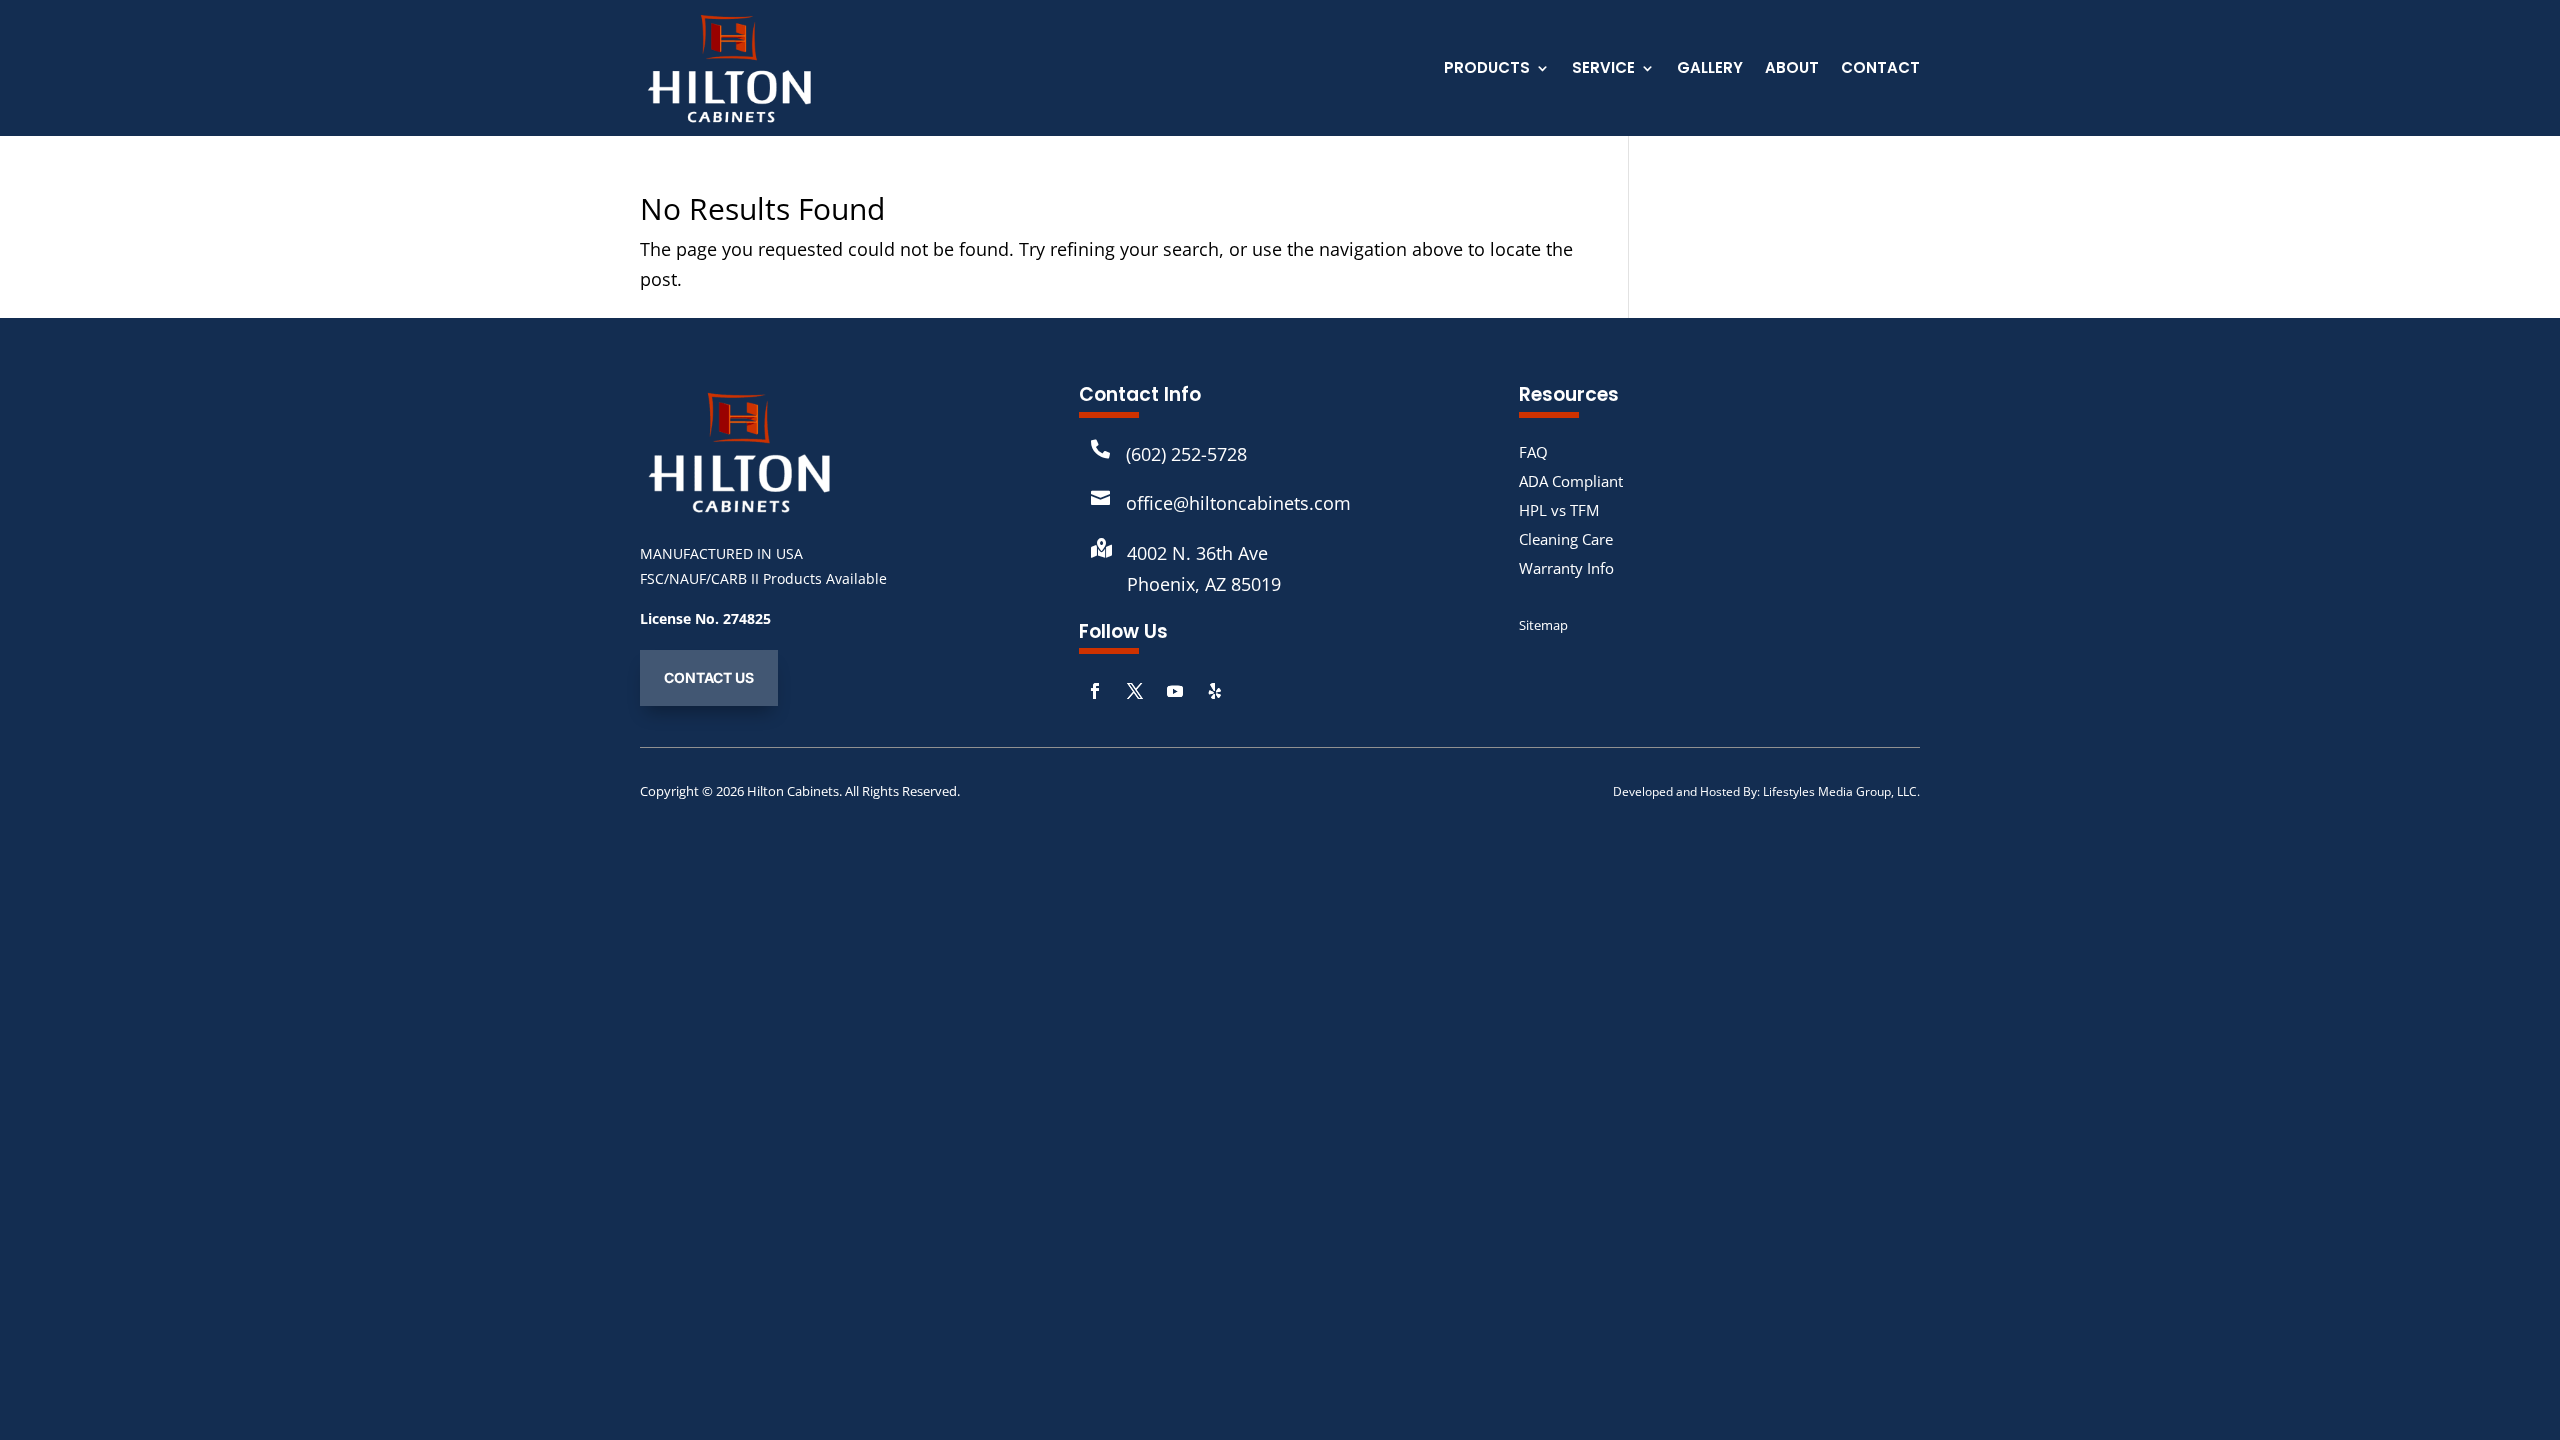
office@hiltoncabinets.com (1238, 503)
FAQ (1533, 452)
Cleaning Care (1566, 539)
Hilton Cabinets (793, 791)
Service (1603, 69)
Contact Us (709, 677)
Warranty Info (1566, 568)
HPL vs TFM (1559, 510)
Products (1487, 69)
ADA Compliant (1571, 481)
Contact (1880, 69)
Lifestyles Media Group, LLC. (1841, 791)
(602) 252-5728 (1186, 454)
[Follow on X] (1135, 691)
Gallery (1710, 69)
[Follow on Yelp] (1215, 691)
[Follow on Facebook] (1095, 691)
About (1792, 69)
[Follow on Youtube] (1175, 691)
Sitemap (1543, 625)
